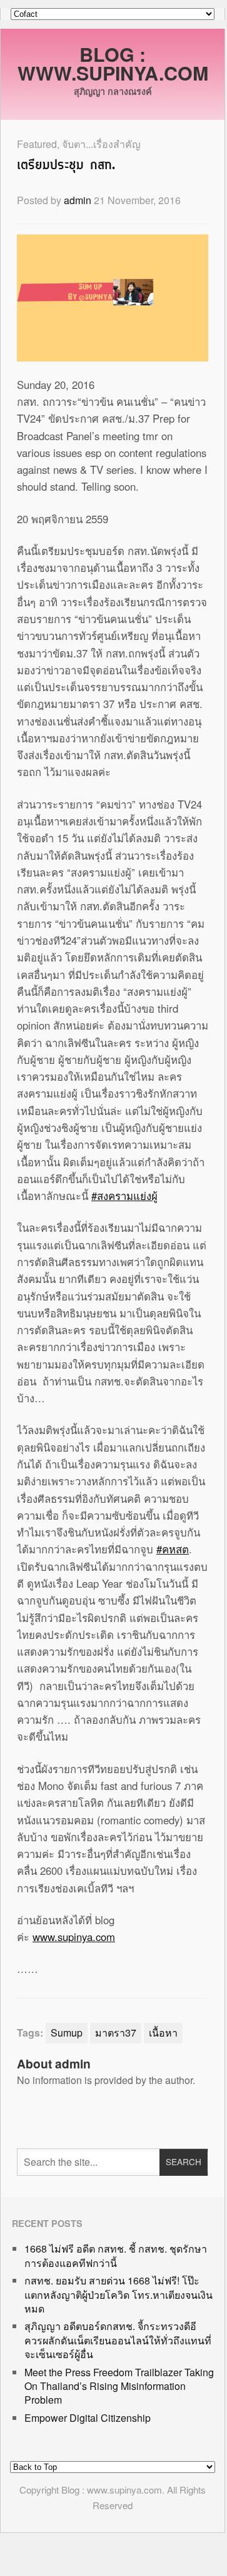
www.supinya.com (74, 1937)
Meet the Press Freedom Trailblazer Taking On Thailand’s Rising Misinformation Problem (119, 2386)
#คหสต (173, 1549)
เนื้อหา (163, 2033)
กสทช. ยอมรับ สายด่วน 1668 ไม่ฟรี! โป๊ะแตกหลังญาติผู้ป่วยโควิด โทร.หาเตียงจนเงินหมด (119, 2294)
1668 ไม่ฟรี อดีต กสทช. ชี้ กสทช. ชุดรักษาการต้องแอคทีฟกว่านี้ (116, 2255)
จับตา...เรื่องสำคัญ (101, 144)
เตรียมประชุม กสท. (66, 166)
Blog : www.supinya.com (113, 63)
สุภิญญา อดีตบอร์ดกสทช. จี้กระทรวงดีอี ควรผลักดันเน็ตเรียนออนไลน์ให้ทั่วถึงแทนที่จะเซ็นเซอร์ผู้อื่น (118, 2340)
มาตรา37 (116, 2033)
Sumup (67, 2033)
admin (78, 200)
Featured (37, 144)
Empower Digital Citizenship (88, 2418)
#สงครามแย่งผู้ (124, 1196)
